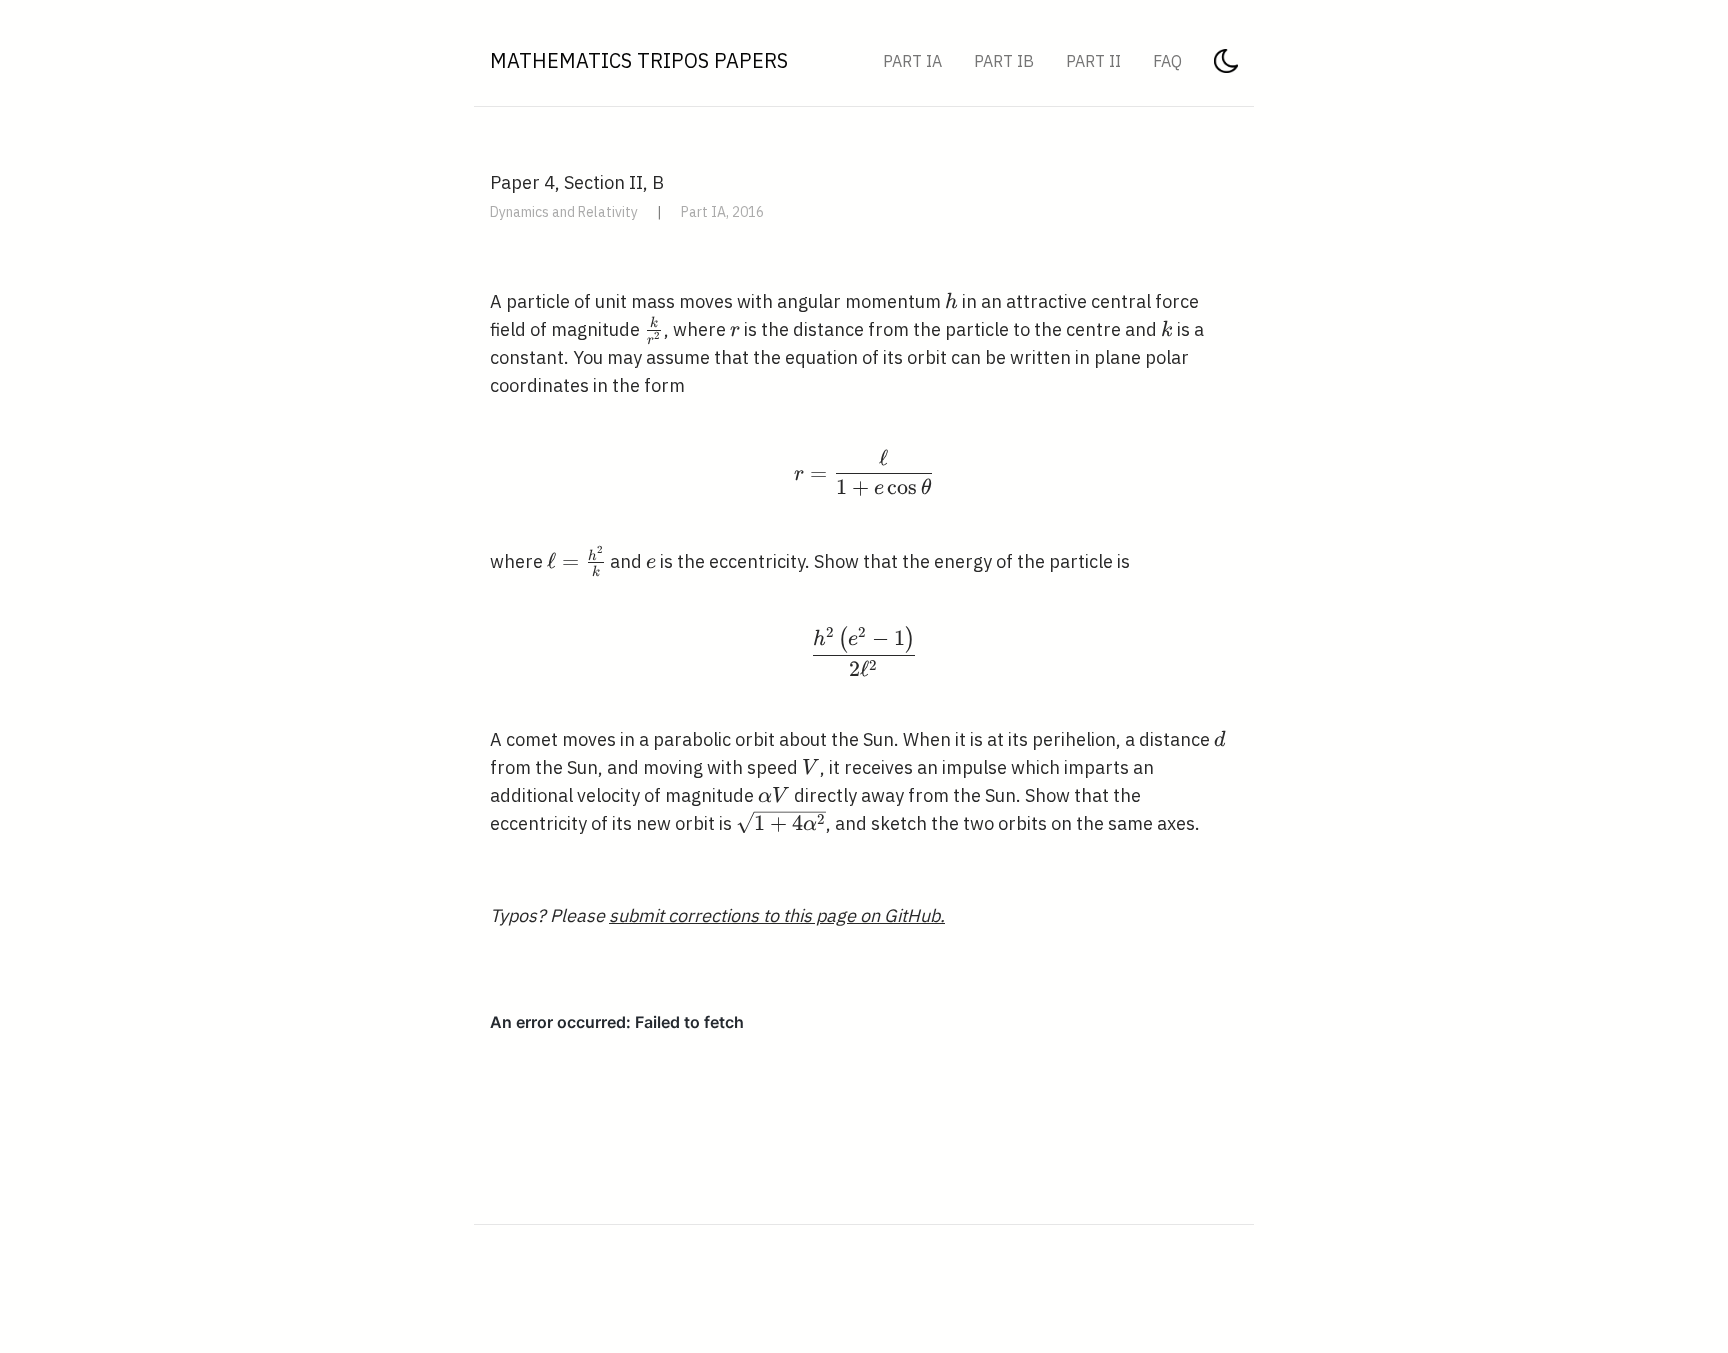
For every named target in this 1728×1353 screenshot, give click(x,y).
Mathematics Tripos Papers (639, 60)
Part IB (1004, 61)
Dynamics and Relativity (564, 212)
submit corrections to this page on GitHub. (777, 915)
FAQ (1167, 61)
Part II (1093, 61)
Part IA (912, 61)
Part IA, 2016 (722, 212)
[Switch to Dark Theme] (1226, 67)
